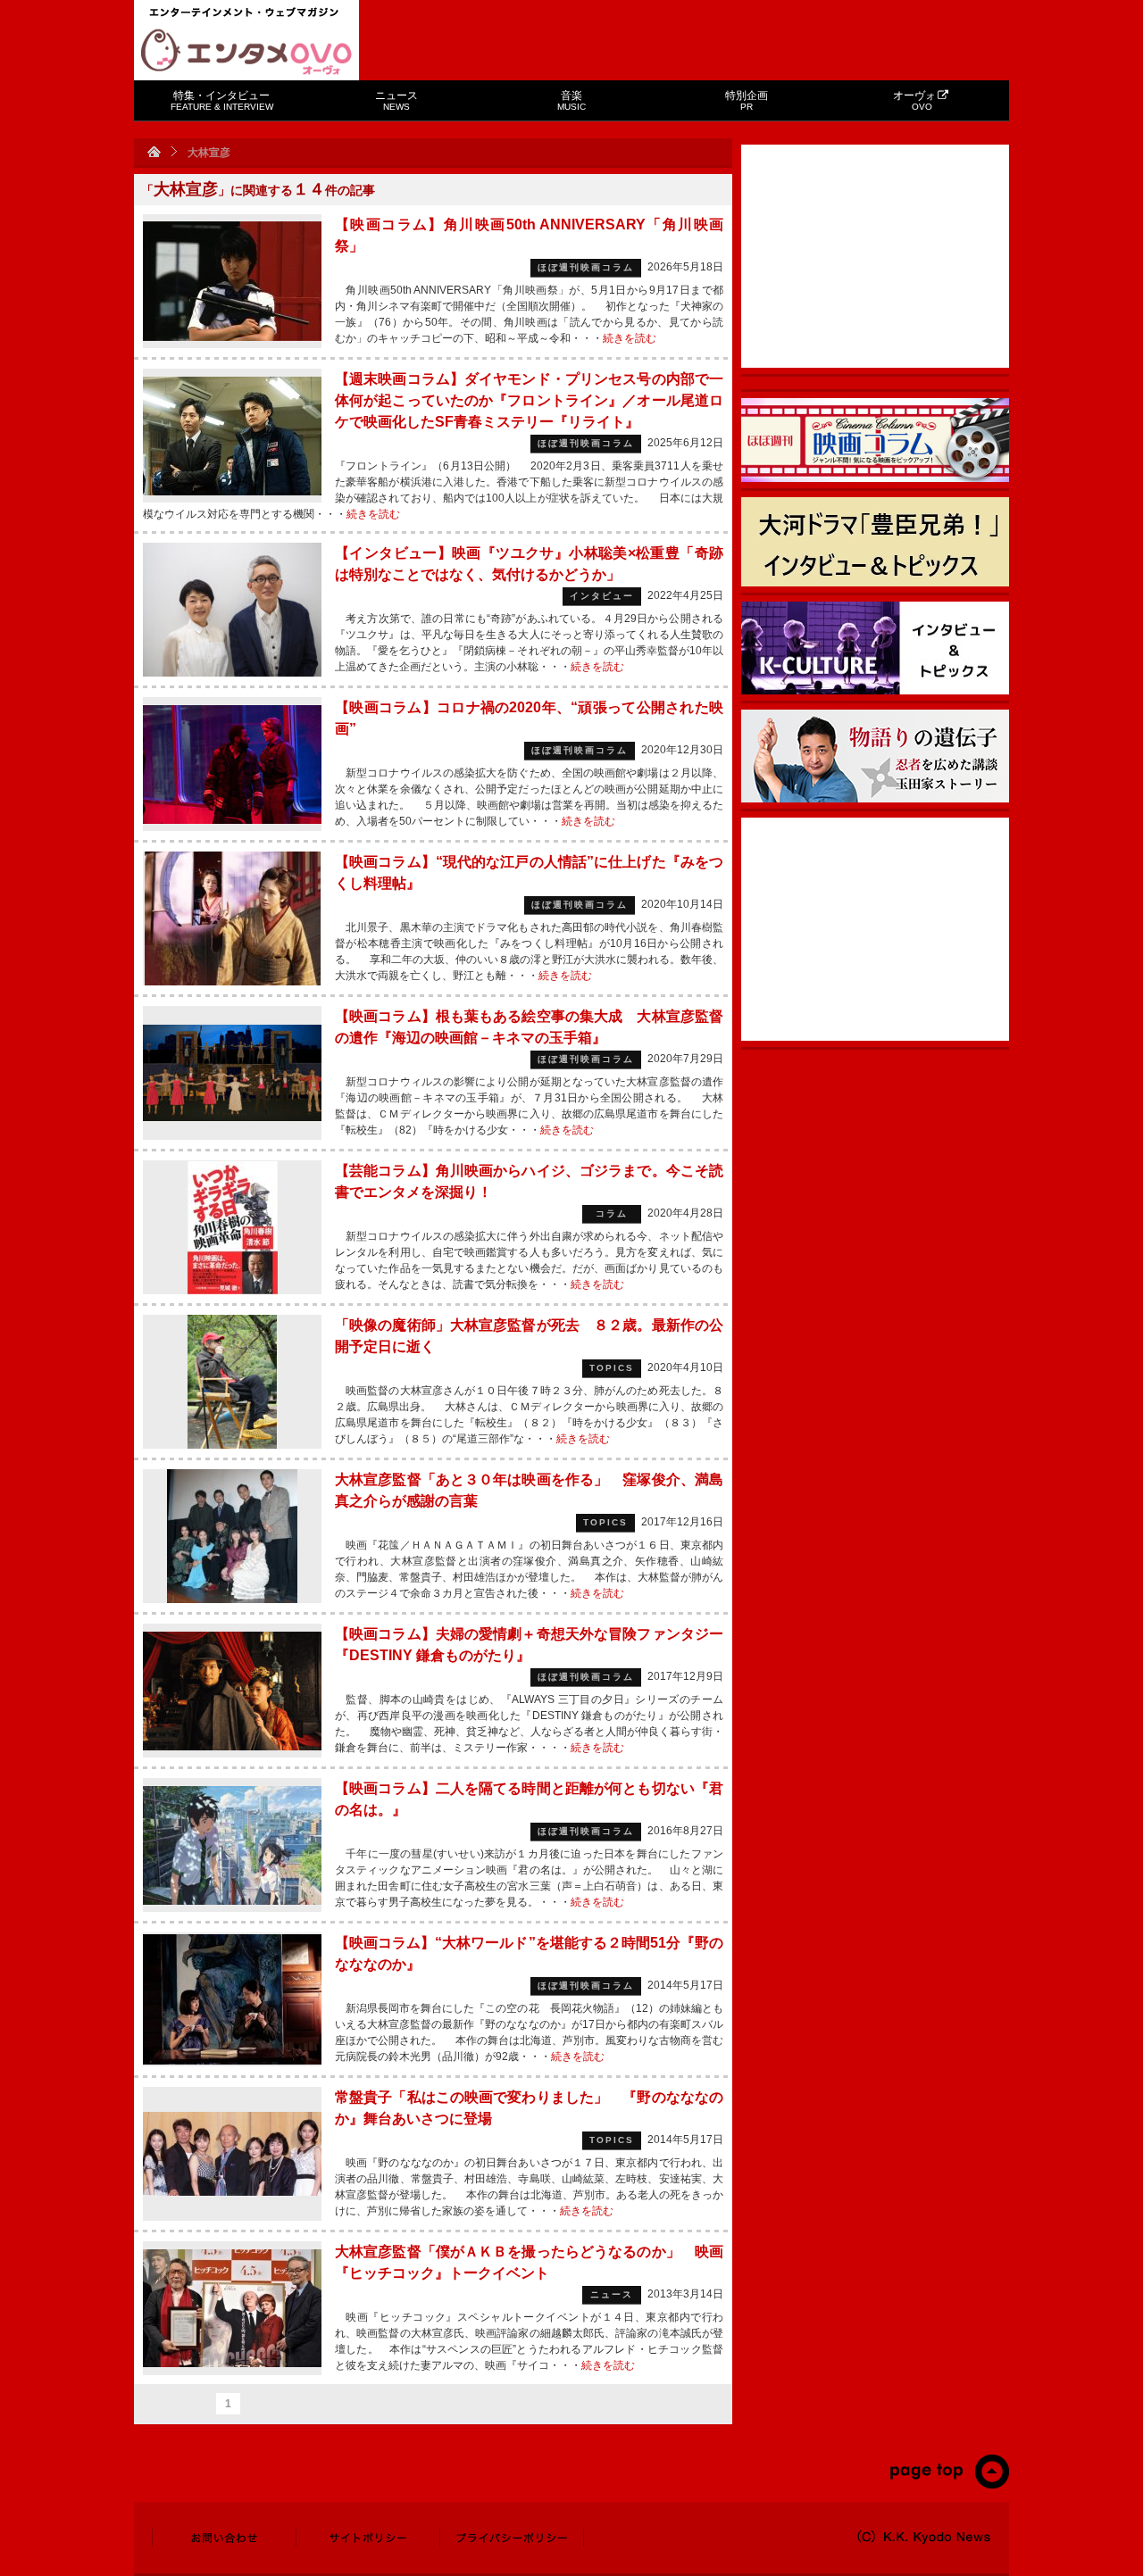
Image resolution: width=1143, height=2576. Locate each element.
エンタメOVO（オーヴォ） (246, 52)
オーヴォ (914, 100)
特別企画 (747, 100)
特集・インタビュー (222, 100)
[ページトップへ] (949, 2485)
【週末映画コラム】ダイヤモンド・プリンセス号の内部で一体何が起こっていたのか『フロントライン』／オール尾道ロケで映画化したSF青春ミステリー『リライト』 (529, 400)
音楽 (571, 100)
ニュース (396, 100)
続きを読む (630, 338)
